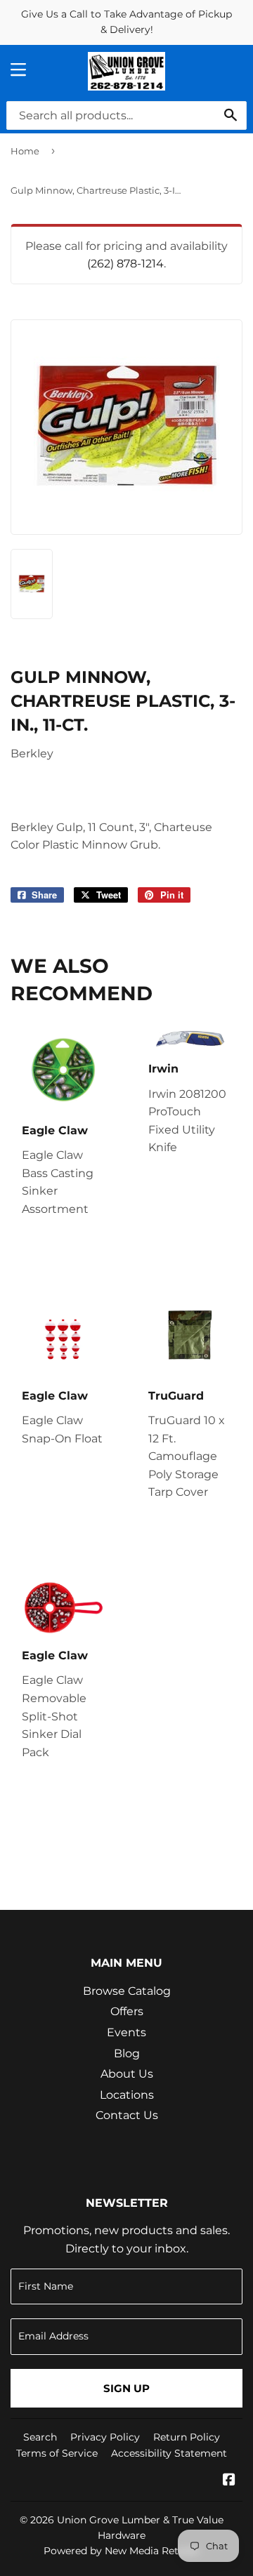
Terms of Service (57, 2453)
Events (126, 2032)
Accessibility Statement (169, 2453)
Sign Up (126, 2388)
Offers (127, 2011)
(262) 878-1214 (125, 264)
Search (40, 2437)
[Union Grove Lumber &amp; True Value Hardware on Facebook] (229, 2481)
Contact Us (127, 2115)
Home (25, 151)
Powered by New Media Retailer (122, 2551)
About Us (127, 2074)
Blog (127, 2053)
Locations (127, 2095)
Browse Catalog (127, 1991)
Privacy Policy (105, 2437)
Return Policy (187, 2437)
